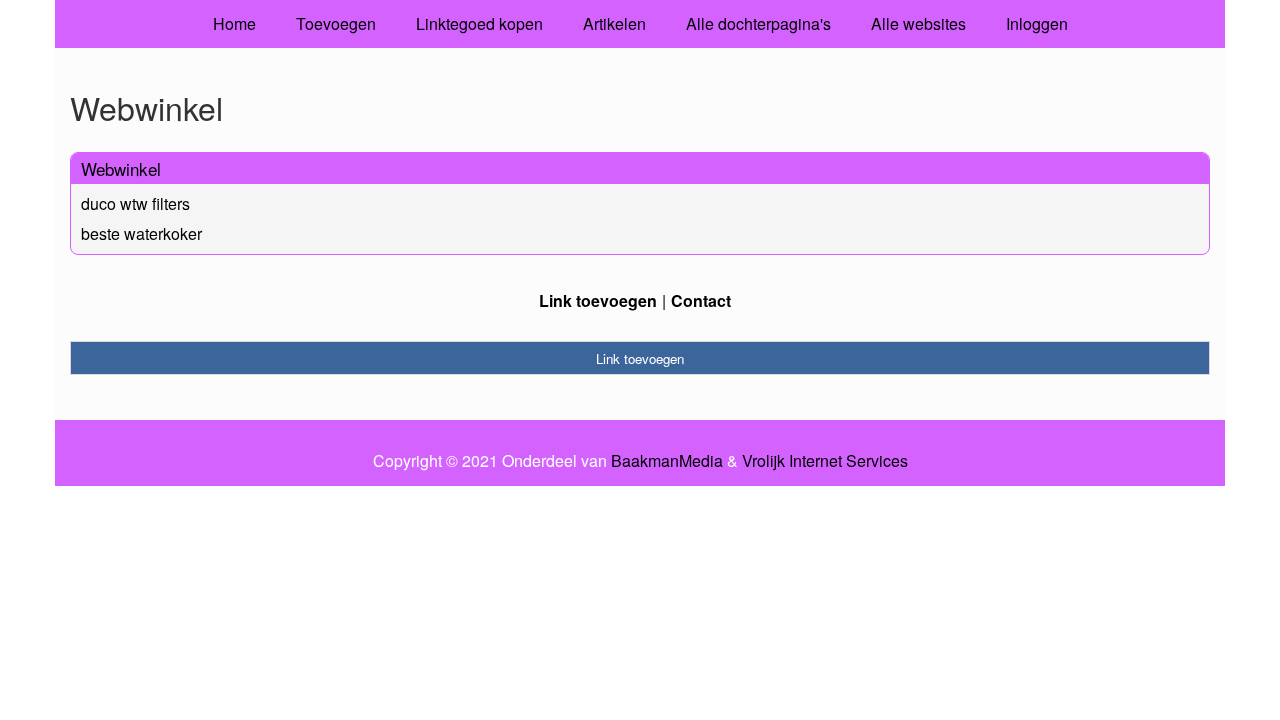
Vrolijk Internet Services (825, 461)
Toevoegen (336, 23)
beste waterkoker (141, 233)
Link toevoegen (598, 300)
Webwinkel (121, 168)
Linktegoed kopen (479, 23)
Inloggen (1037, 23)
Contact (701, 300)
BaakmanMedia (667, 461)
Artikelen (614, 23)
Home (234, 23)
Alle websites (918, 23)
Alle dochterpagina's (758, 23)
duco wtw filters (135, 203)
